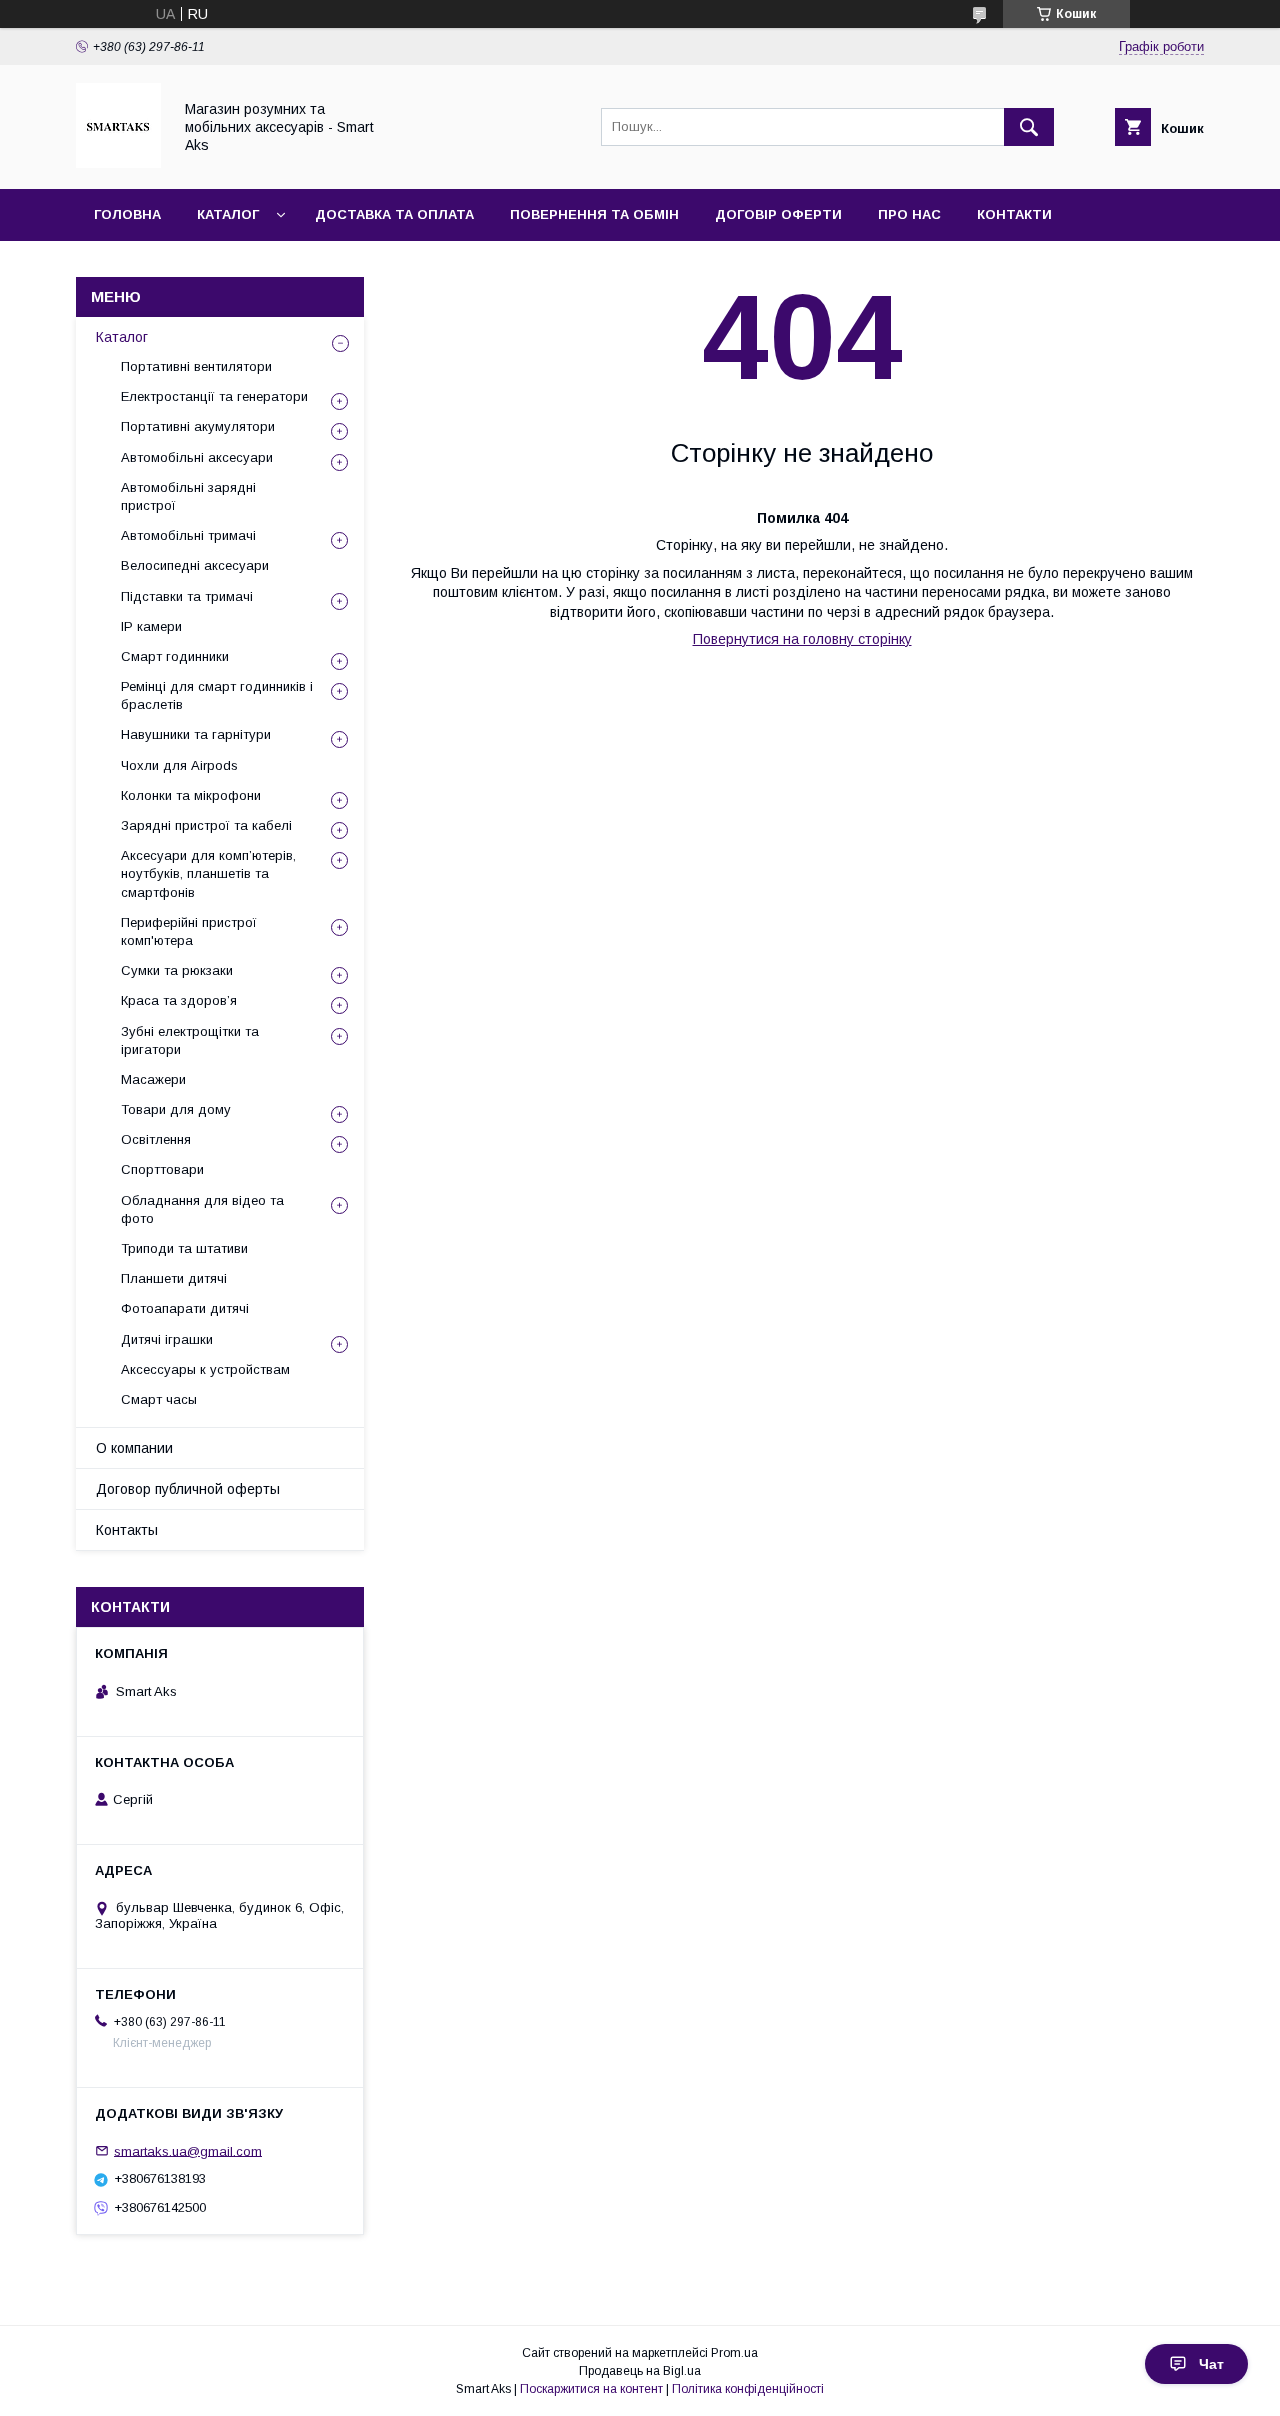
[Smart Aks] (118, 163)
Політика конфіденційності (748, 2389)
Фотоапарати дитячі (185, 1308)
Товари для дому (176, 1109)
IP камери (151, 626)
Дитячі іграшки (167, 1339)
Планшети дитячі (174, 1278)
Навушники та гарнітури (196, 734)
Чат (1211, 2364)
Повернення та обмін (594, 214)
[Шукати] (1029, 127)
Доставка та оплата (394, 214)
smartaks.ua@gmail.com (188, 2150)
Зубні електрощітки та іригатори (190, 1040)
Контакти (1014, 214)
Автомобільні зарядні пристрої (188, 496)
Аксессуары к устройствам (205, 1369)
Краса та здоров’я (179, 1000)
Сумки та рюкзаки (177, 970)
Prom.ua (734, 2353)
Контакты (127, 1530)
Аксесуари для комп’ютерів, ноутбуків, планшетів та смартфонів (208, 873)
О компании (134, 1448)
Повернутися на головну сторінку (802, 639)
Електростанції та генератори (214, 396)
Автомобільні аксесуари (197, 457)
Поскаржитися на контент (591, 2389)
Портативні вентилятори (196, 366)
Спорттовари (162, 1169)
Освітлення (156, 1139)
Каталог (228, 214)
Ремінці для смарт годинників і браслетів (217, 695)
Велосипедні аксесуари (195, 565)
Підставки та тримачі (187, 596)
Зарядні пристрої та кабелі (206, 825)
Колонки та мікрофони (191, 795)
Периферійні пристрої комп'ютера (189, 931)
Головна (127, 214)
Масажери (153, 1079)
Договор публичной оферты (188, 1489)
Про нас (909, 214)
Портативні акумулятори (198, 426)
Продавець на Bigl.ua (640, 2371)
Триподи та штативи (184, 1248)
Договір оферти (778, 214)
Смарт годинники (175, 656)
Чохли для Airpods (179, 765)
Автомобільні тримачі (188, 535)
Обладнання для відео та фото (202, 1209)
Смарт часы (159, 1399)
